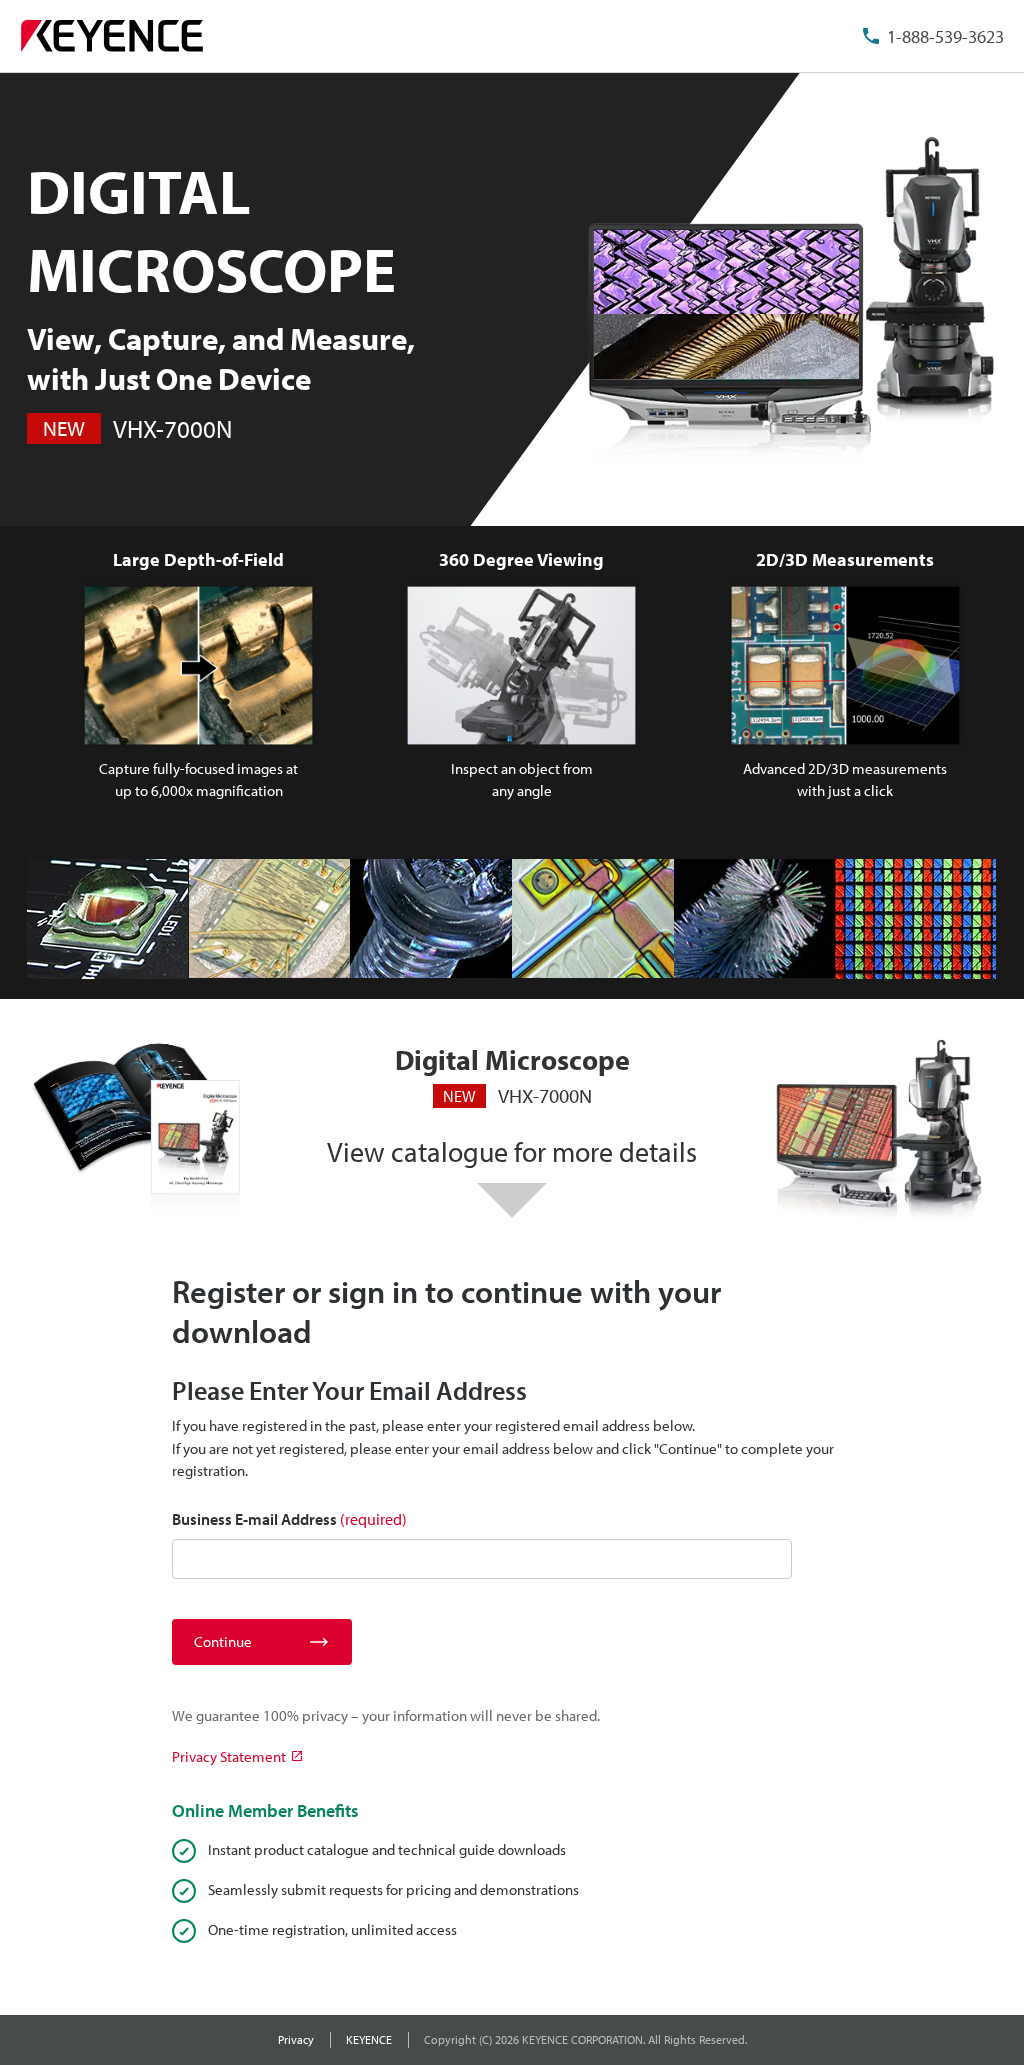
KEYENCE (369, 2039)
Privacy (296, 2039)
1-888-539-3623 (945, 36)
